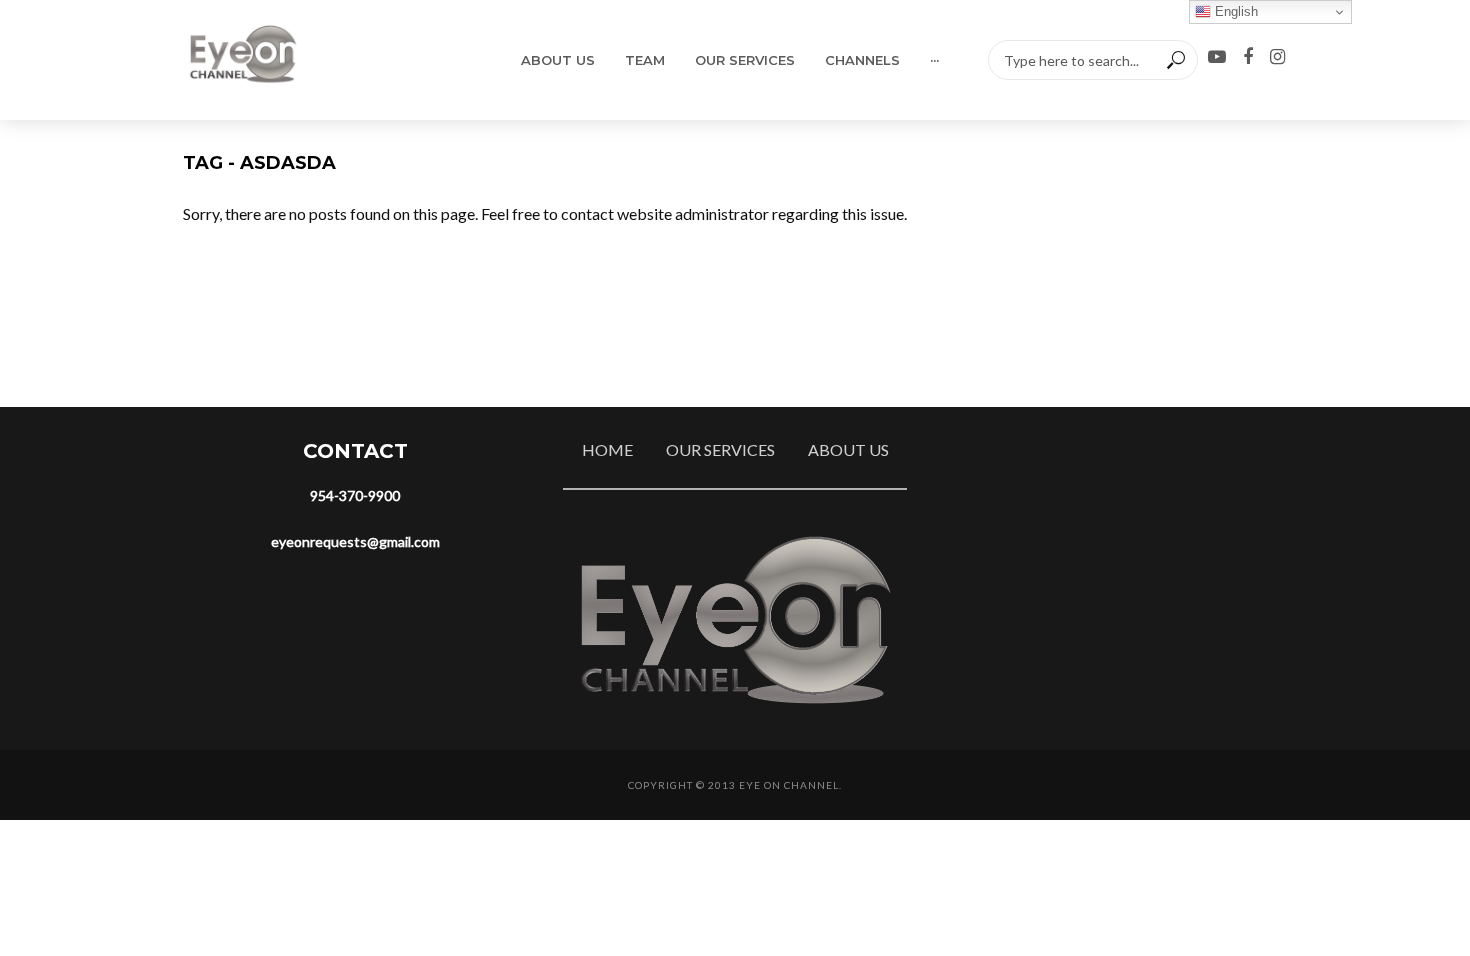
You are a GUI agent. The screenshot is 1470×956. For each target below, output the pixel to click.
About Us (558, 60)
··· (934, 60)
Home (607, 449)
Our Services (745, 60)
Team (645, 60)
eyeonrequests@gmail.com (355, 541)
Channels (862, 60)
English (1234, 11)
